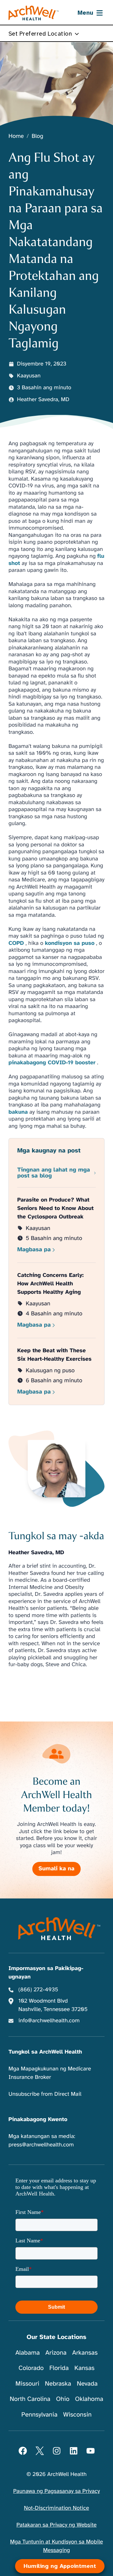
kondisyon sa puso (70, 943)
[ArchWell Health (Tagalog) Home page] (34, 13)
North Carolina (30, 2399)
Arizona (56, 2353)
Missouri (27, 2384)
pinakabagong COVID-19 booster (52, 1063)
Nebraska (58, 2384)
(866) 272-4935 (38, 1990)
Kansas (84, 2368)
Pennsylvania (39, 2415)
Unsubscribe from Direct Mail (45, 2094)
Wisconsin (77, 2415)
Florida (59, 2368)
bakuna (18, 1112)
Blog (38, 136)
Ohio (63, 2399)
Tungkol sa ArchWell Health (45, 2052)
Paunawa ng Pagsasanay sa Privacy (56, 2491)
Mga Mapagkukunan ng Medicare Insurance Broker (50, 2073)
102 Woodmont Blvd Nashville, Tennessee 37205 (53, 2005)
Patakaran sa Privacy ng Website (56, 2525)
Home (16, 136)
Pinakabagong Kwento (38, 2120)
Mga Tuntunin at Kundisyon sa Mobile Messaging (56, 2546)
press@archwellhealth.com (41, 2145)
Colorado (31, 2368)
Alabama (28, 2353)
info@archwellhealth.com (49, 2021)
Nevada (87, 2384)
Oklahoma (89, 2399)
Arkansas (85, 2353)
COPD (16, 943)
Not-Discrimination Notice (56, 2508)
